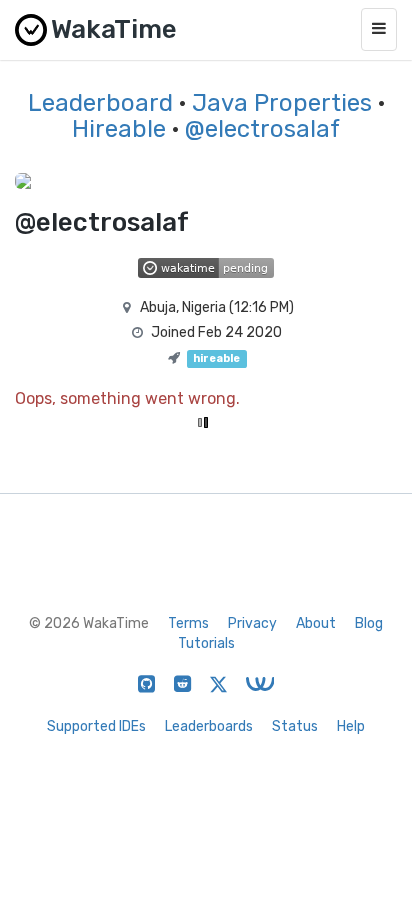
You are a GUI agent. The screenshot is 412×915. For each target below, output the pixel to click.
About (316, 623)
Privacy (252, 623)
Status (295, 726)
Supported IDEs (96, 726)
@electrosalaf (262, 129)
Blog (369, 623)
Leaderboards (209, 726)
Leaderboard (100, 103)
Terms (188, 623)
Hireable (119, 129)
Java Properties (282, 103)
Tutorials (206, 643)
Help (351, 726)
